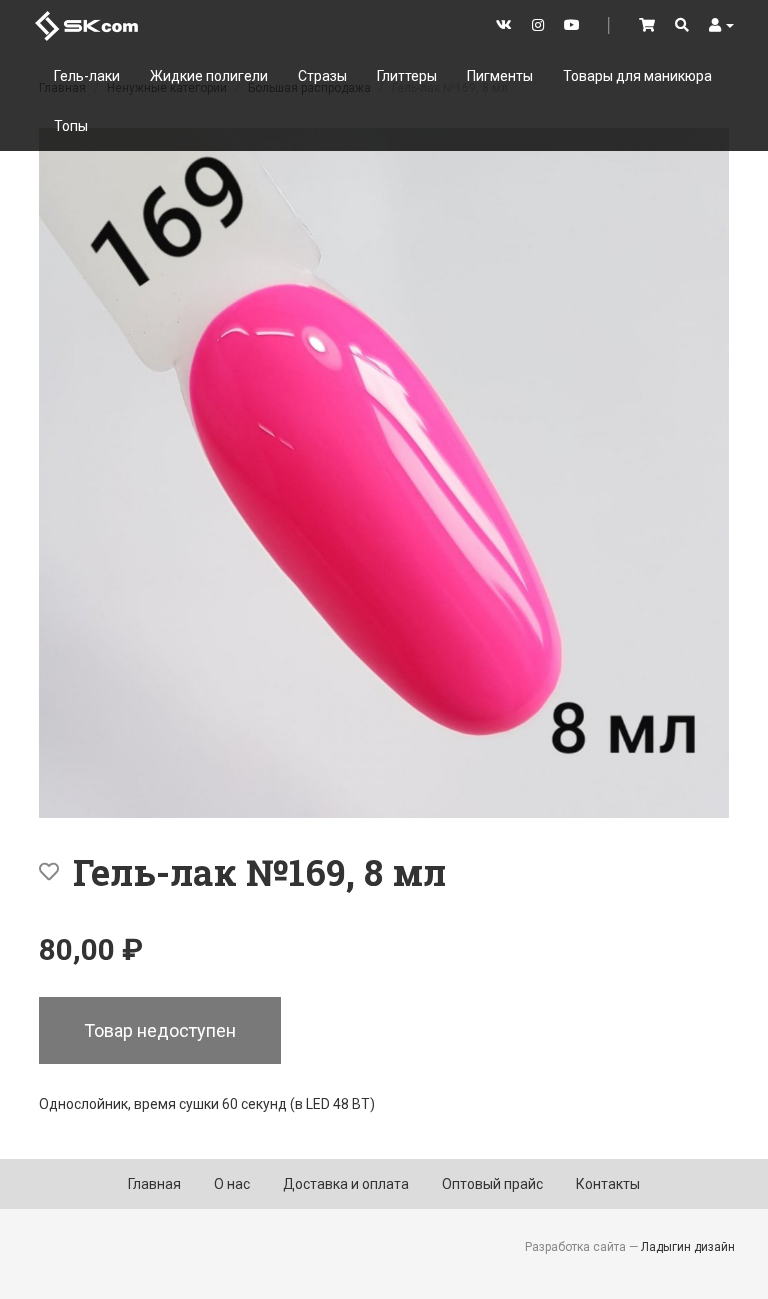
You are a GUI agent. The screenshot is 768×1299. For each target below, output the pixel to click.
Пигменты (500, 76)
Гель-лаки (87, 76)
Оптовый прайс (492, 1184)
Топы (71, 126)
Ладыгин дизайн (688, 1247)
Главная (154, 1184)
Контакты (608, 1184)
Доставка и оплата (346, 1184)
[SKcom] (86, 24)
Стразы (322, 76)
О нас (232, 1184)
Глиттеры (407, 76)
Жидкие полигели (209, 76)
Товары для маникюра (637, 76)
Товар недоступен (160, 1030)
